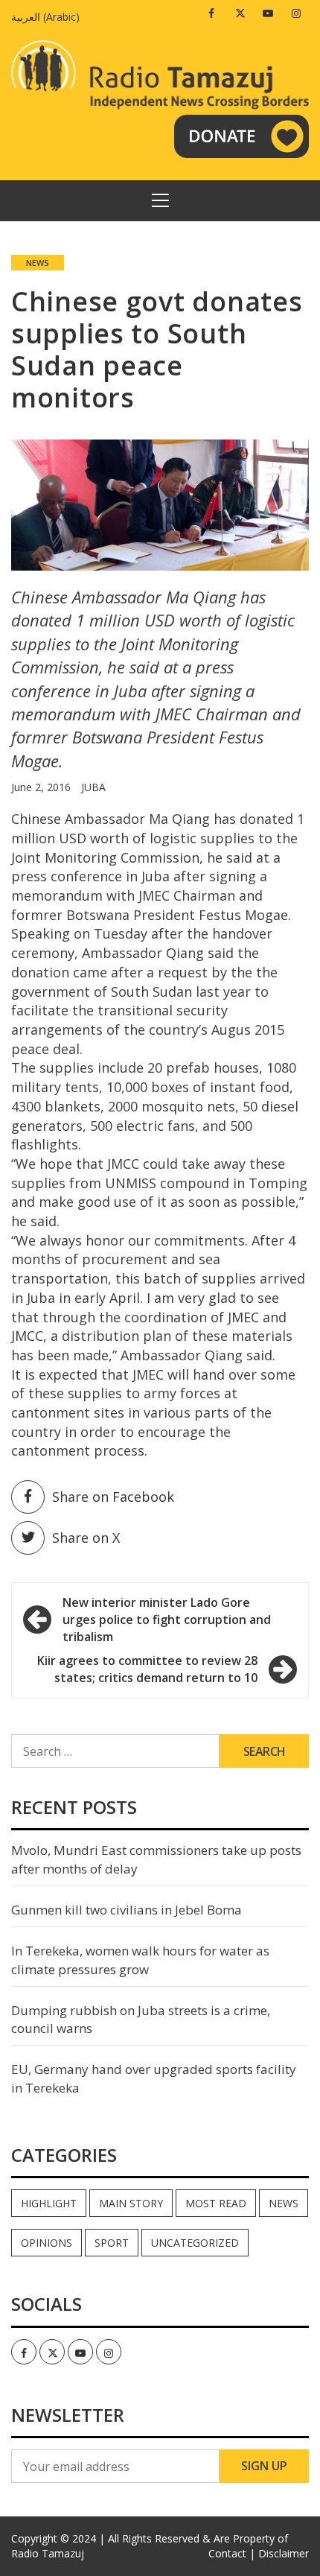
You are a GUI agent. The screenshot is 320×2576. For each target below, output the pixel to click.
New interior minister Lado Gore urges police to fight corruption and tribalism (167, 1619)
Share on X (86, 1538)
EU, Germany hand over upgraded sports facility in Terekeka (154, 2078)
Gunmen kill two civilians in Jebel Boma (127, 1910)
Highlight (49, 2203)
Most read (216, 2203)
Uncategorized (195, 2243)
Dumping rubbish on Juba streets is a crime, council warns (141, 2019)
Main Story (131, 2203)
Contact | (232, 2553)
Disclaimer (284, 2553)
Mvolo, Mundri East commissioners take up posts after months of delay (156, 1859)
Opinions (47, 2243)
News (38, 263)
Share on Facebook (113, 1497)
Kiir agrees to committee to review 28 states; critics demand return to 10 (147, 1669)
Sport (112, 2243)
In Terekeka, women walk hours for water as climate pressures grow (140, 1960)
